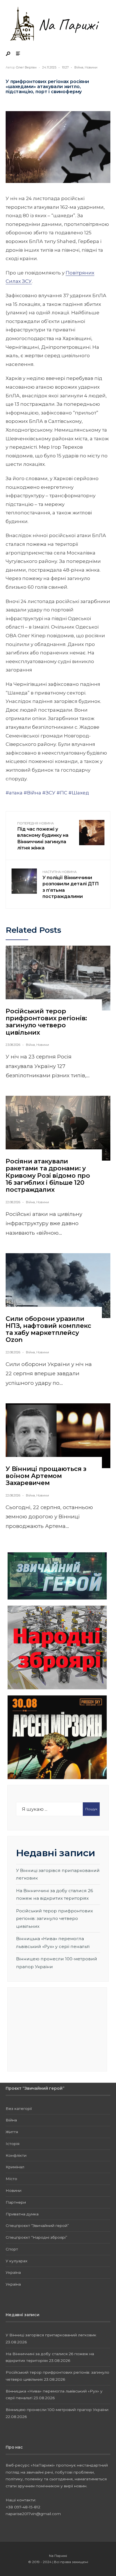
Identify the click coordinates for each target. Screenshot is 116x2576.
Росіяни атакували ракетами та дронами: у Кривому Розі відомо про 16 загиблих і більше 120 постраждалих (48, 1175)
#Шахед (79, 793)
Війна (79, 67)
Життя (12, 2132)
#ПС (62, 793)
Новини (91, 67)
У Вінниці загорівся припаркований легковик (51, 2335)
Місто (11, 2179)
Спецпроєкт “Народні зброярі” (36, 2237)
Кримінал (15, 2167)
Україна (13, 2272)
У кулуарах (16, 2261)
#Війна (32, 793)
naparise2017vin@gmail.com (33, 2514)
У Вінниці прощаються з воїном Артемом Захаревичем (46, 1476)
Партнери (16, 2202)
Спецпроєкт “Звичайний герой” (37, 2226)
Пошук (91, 1809)
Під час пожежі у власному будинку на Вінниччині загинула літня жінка (43, 836)
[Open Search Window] (8, 54)
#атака (14, 793)
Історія (13, 2144)
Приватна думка (22, 2214)
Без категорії (19, 2109)
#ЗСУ (49, 793)
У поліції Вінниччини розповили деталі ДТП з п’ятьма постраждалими (71, 885)
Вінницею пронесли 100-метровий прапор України (57, 2410)
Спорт (12, 2249)
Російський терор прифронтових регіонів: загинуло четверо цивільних (46, 1022)
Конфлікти (16, 2155)
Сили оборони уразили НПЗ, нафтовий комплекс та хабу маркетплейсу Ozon (48, 1329)
